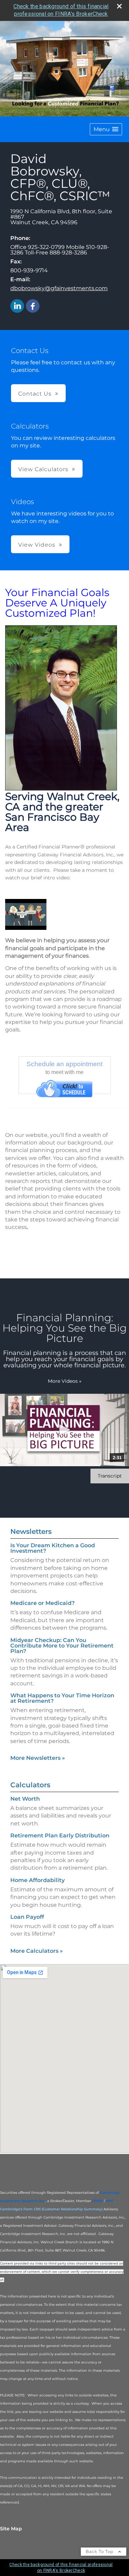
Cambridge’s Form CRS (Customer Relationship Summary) (51, 2209)
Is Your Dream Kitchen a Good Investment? (53, 1548)
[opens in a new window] (65, 1089)
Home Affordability (37, 1880)
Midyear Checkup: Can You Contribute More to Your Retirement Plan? (62, 1646)
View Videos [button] (37, 545)
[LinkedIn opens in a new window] (17, 306)
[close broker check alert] (119, 6)
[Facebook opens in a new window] (33, 306)
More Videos (65, 1381)
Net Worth (25, 1799)
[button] (106, 129)
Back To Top (100, 2551)
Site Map (11, 2529)
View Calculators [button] (43, 469)
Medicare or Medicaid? (42, 1603)
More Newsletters (38, 1758)
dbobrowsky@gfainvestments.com (59, 288)
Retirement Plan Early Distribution (60, 1836)
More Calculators (37, 1951)
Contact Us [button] (35, 394)
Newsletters (31, 1531)
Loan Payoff (27, 1917)
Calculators (30, 1785)
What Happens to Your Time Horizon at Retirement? (62, 1698)
